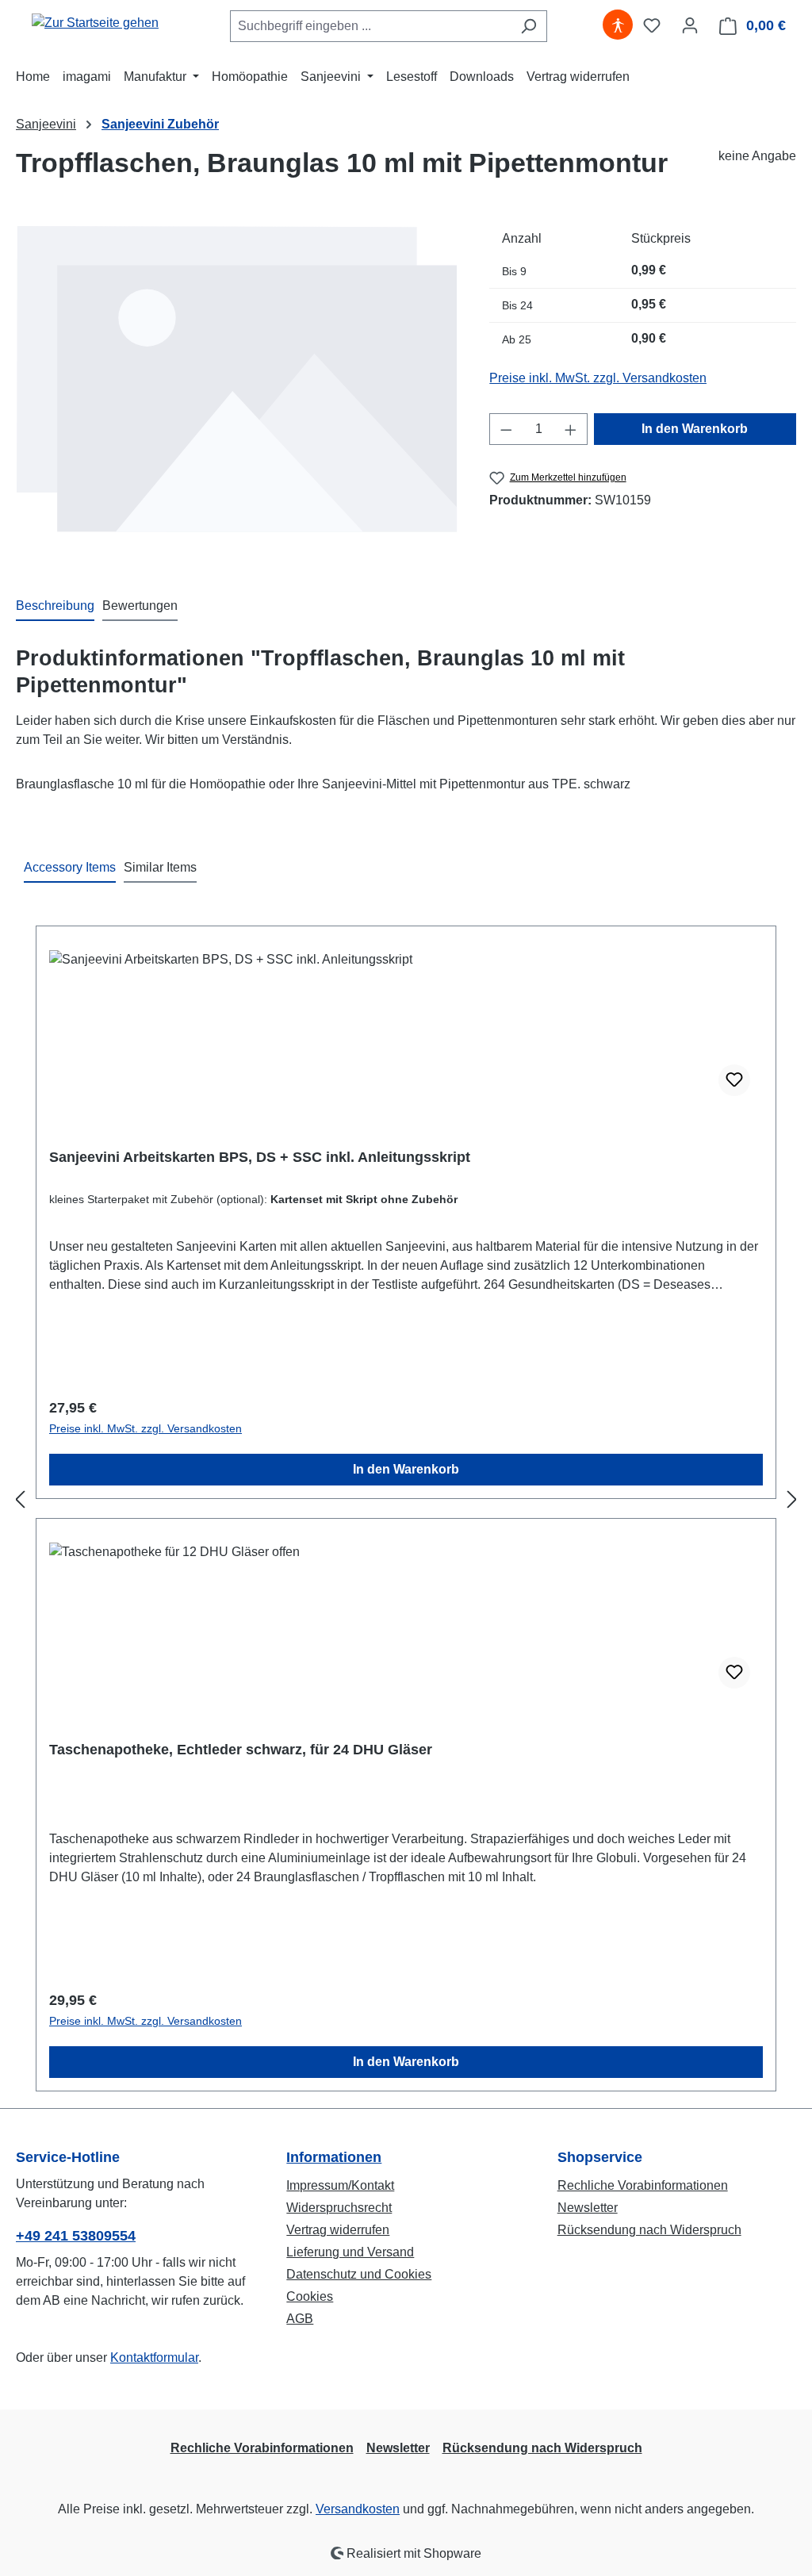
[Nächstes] (792, 1499)
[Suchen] (529, 26)
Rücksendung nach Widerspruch (649, 2230)
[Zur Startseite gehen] (95, 23)
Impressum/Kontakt (340, 2185)
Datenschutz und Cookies (359, 2274)
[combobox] (370, 26)
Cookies (310, 2296)
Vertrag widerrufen (338, 2230)
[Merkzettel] (652, 25)
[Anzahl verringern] (506, 429)
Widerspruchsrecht (339, 2208)
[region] (237, 393)
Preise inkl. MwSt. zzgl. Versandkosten (598, 378)
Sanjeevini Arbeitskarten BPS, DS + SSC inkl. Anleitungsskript (260, 1157)
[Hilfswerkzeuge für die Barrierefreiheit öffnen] (618, 25)
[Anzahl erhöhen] (571, 429)
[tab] (55, 607)
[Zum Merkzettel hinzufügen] (734, 1080)
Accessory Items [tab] (70, 867)
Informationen (334, 2157)
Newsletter (588, 2208)
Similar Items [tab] (160, 867)
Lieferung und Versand (350, 2252)
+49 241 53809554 (76, 2236)
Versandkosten (358, 2509)
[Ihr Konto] (690, 25)
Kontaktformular (154, 2357)
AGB (300, 2319)
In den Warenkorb (695, 429)
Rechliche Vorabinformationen (643, 2185)
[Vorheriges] (20, 1499)
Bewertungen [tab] (140, 606)
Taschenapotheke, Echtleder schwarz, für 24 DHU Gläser (241, 1750)
